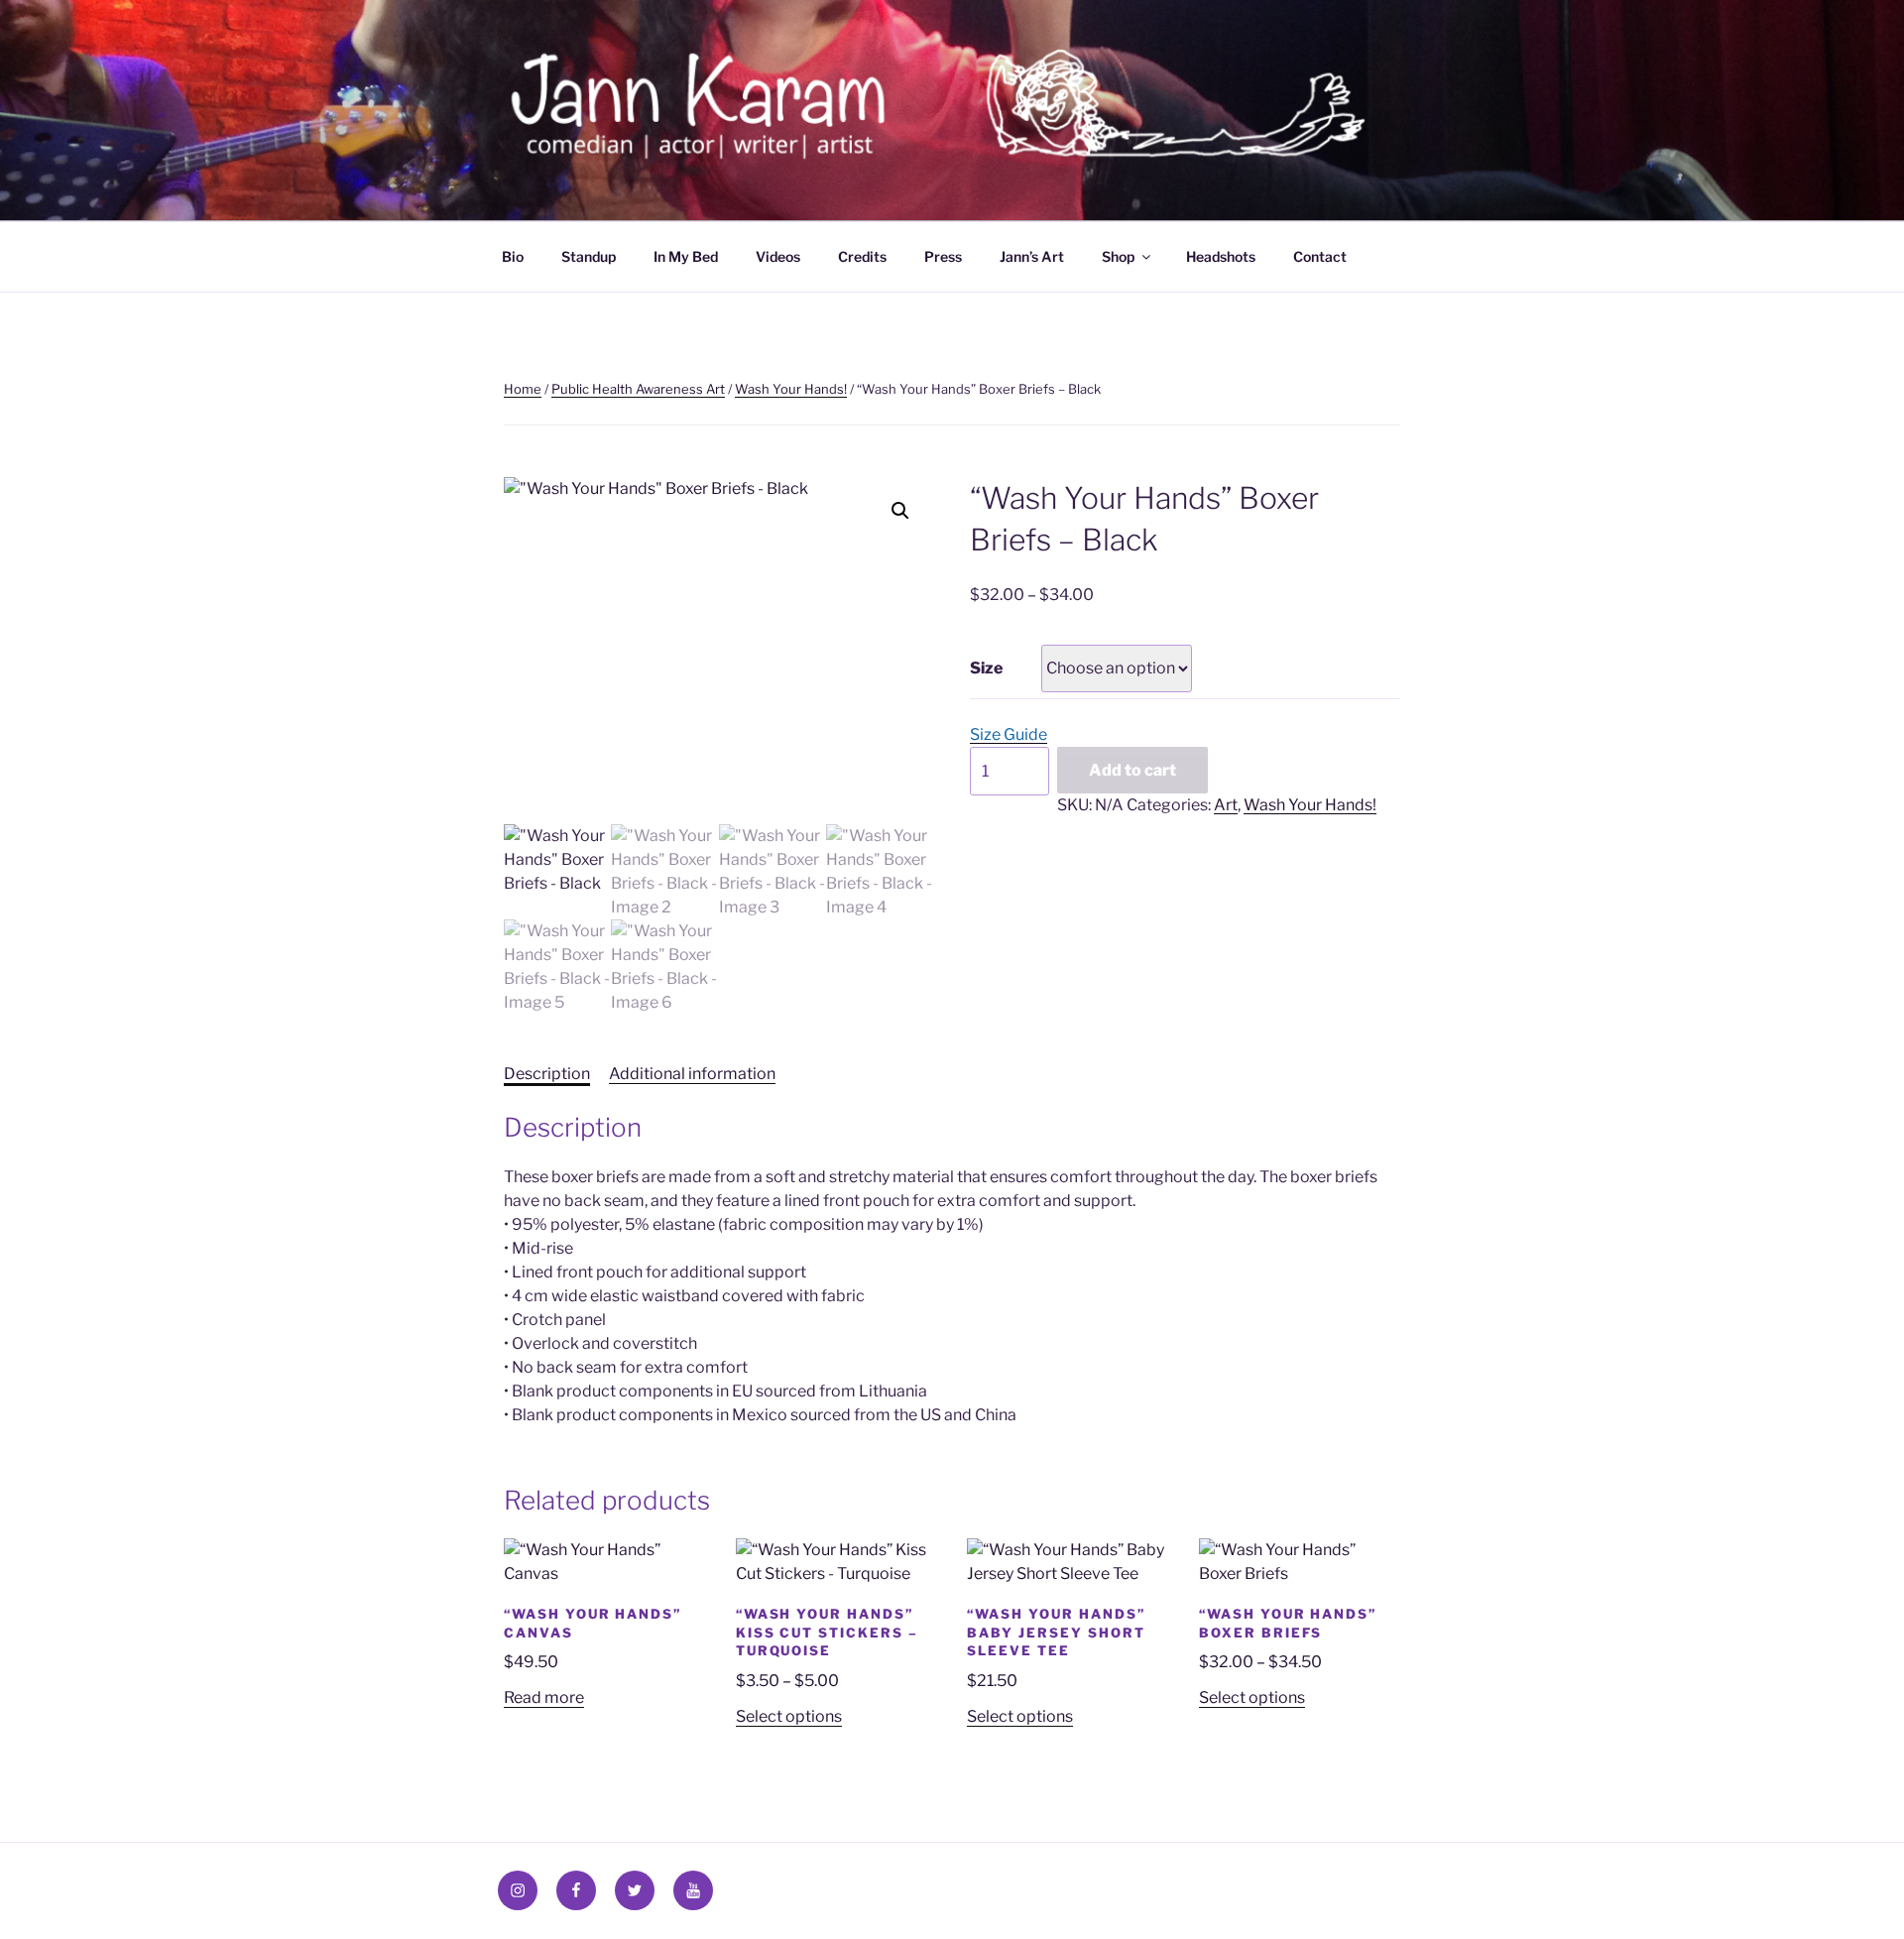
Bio (513, 256)
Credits (862, 256)
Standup (589, 256)
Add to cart (1132, 770)
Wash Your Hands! (791, 389)
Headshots (1221, 256)
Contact (1320, 256)
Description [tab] (547, 1074)
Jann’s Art (1032, 256)
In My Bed (686, 256)
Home (523, 389)
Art (1226, 805)
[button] (900, 511)
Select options (789, 1716)
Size (986, 668)
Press (943, 256)
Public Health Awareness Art (638, 389)
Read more (544, 1697)
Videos (778, 256)
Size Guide (1009, 734)
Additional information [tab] (692, 1074)
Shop (1118, 256)
